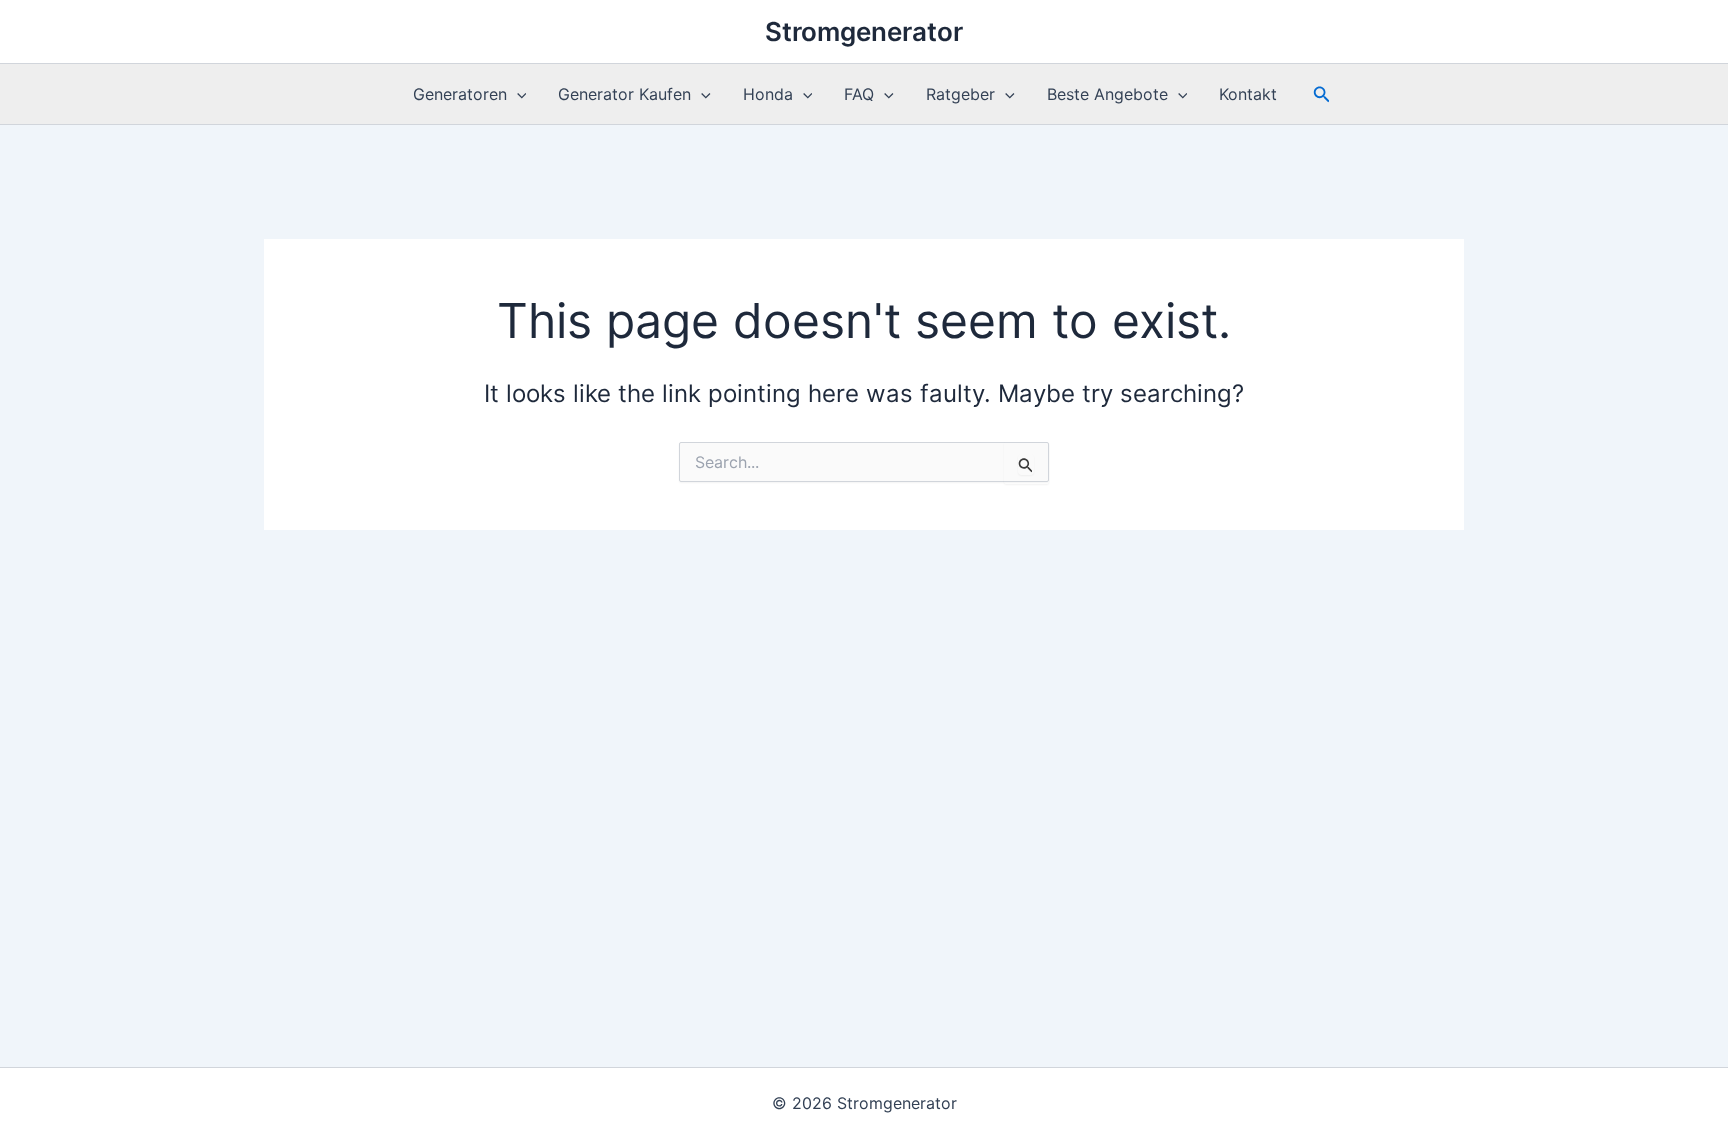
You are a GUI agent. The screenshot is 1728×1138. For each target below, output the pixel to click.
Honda (768, 94)
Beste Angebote (1107, 94)
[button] (517, 94)
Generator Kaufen (624, 94)
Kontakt (1248, 94)
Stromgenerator (864, 31)
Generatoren (460, 94)
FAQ (859, 94)
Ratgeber (960, 94)
